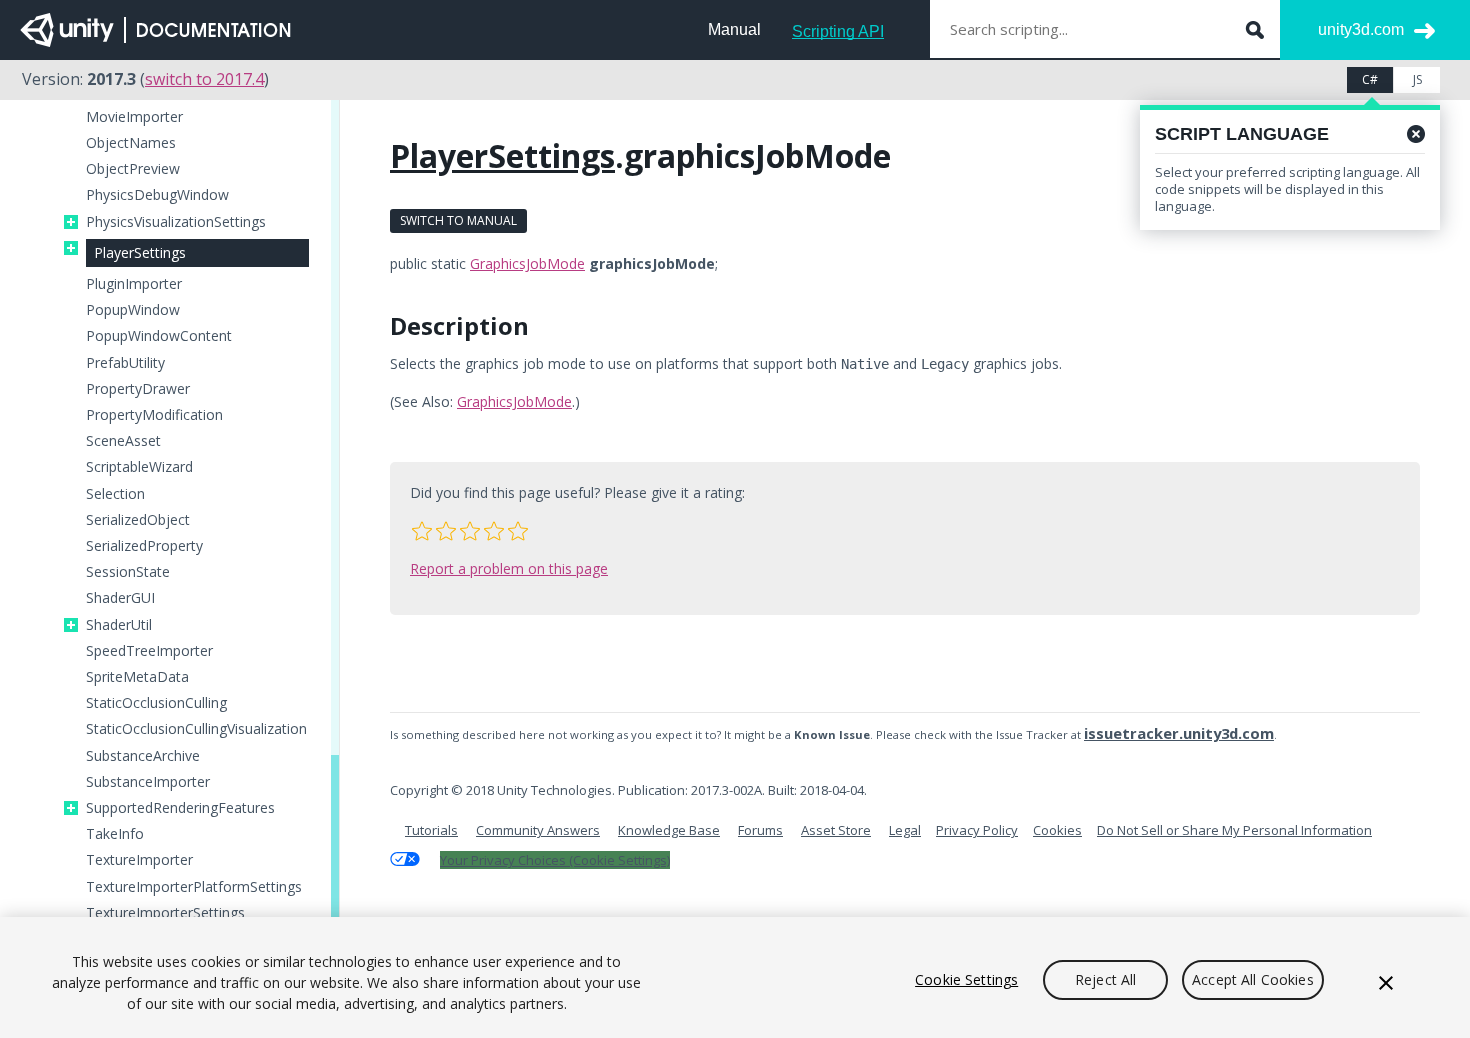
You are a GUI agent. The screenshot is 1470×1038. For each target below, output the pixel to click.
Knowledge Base (669, 830)
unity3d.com (1361, 29)
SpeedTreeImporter (149, 651)
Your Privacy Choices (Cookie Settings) (555, 860)
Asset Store (836, 830)
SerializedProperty (144, 546)
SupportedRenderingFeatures (180, 808)
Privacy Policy (977, 830)
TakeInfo (115, 834)
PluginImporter (134, 284)
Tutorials (431, 830)
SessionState (128, 572)
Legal (905, 830)
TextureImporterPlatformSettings (194, 887)
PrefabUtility (125, 363)
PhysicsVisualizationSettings (176, 222)
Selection (115, 494)
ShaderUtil (119, 625)
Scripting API (838, 31)
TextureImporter (139, 860)
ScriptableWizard (139, 467)
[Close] (1386, 983)
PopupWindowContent (159, 336)
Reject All (1105, 979)
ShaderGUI (120, 598)
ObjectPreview (133, 169)
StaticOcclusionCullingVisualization (196, 729)
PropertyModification (154, 415)
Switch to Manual (458, 220)
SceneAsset (123, 441)
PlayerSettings (140, 252)
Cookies (1057, 830)
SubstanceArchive (143, 756)
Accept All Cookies (1253, 979)
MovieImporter (134, 117)
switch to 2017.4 (204, 79)
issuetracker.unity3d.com (1179, 733)
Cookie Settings (966, 979)
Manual (734, 29)
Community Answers (538, 830)
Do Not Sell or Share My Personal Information (1234, 830)
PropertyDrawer (138, 389)
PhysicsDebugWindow (157, 195)
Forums (760, 830)
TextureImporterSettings (165, 913)
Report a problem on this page (509, 568)
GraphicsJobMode (527, 263)
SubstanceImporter (148, 782)
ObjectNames (131, 143)
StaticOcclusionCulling (156, 703)
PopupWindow (133, 310)
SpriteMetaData (137, 677)
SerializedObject (138, 520)
